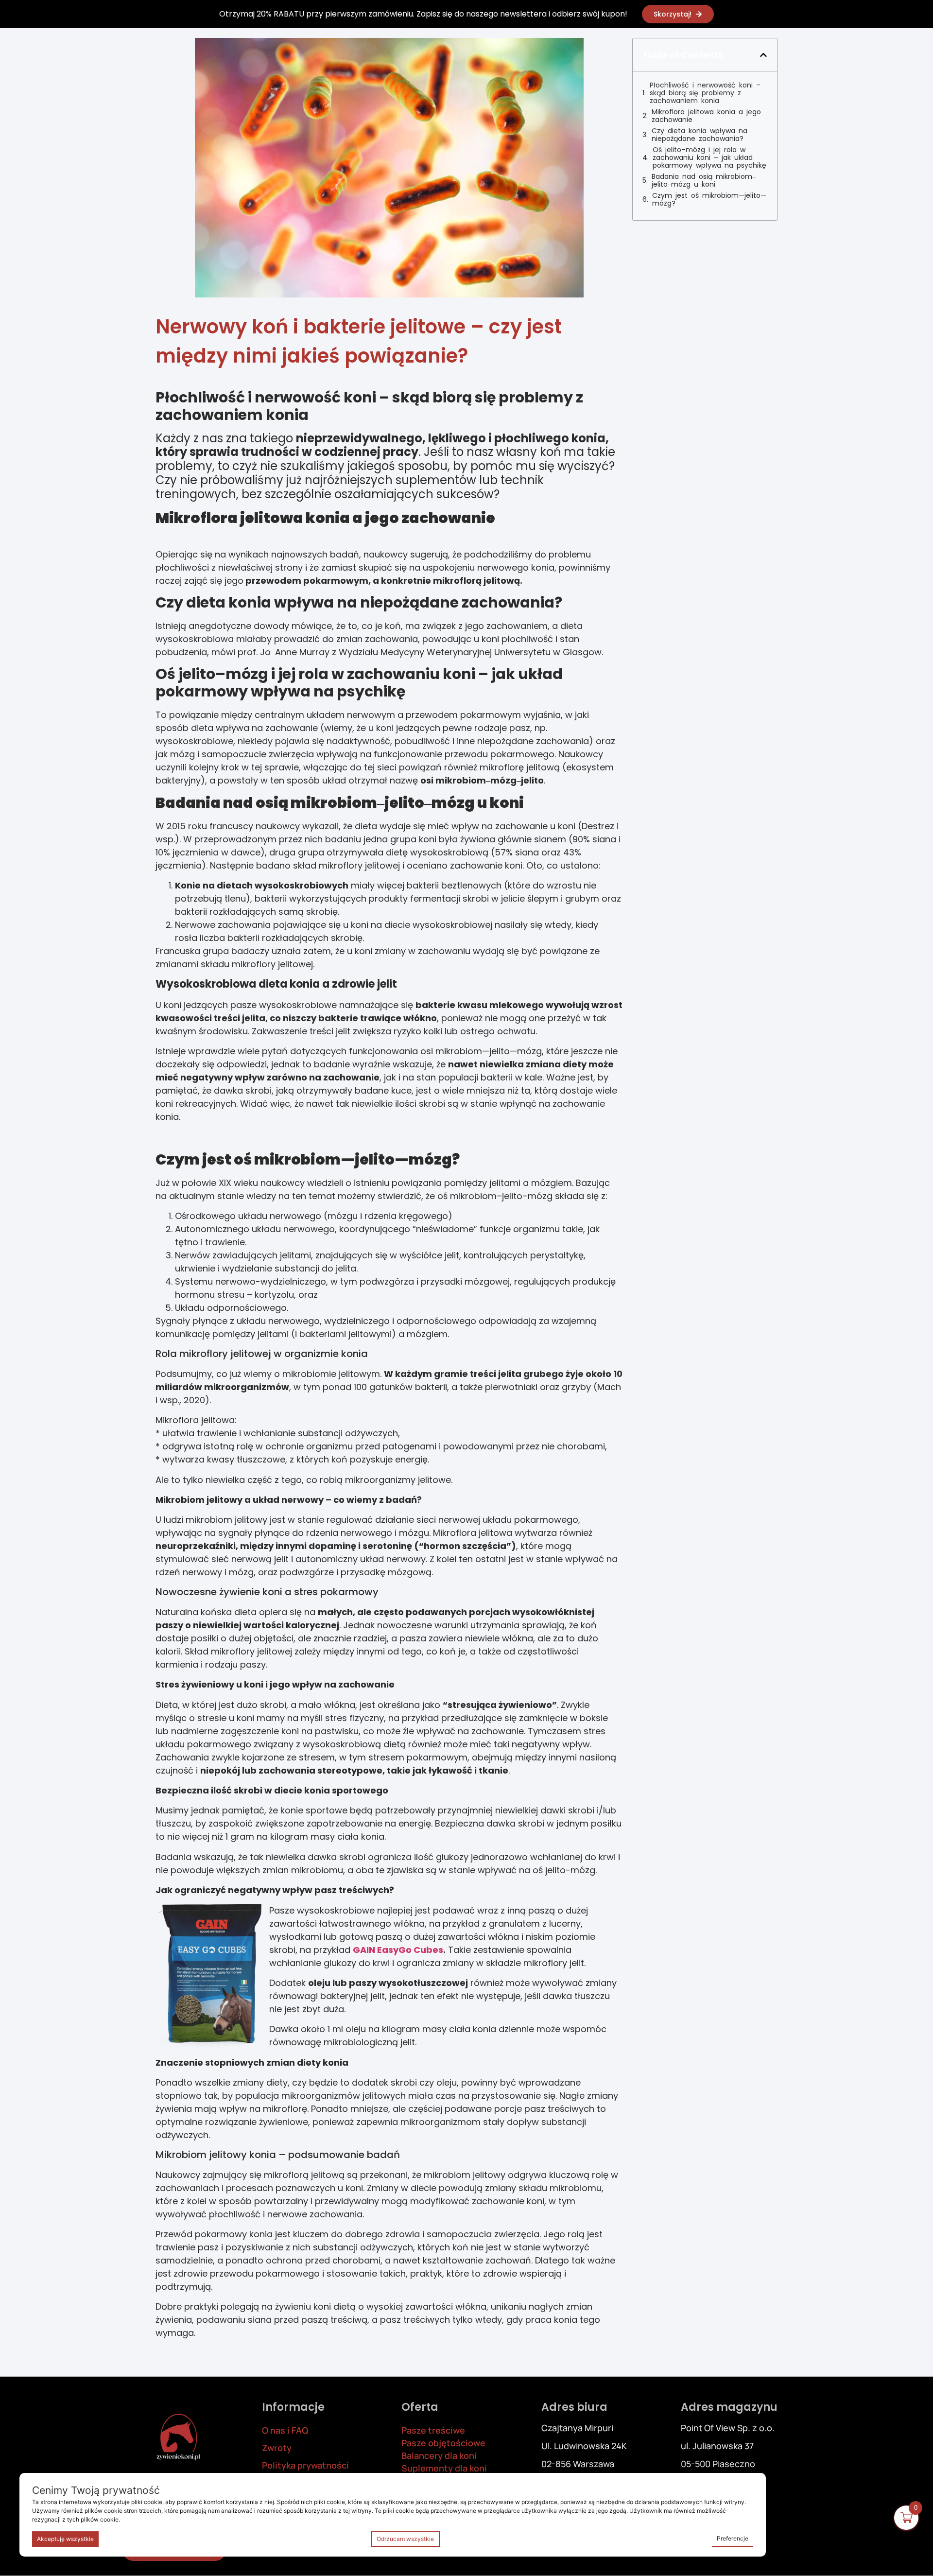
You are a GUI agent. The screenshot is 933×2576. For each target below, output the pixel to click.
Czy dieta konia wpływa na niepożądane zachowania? (700, 135)
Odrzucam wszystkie (405, 2539)
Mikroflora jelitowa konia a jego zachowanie (706, 116)
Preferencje (733, 2538)
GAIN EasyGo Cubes (398, 1950)
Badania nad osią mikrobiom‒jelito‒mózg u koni (704, 180)
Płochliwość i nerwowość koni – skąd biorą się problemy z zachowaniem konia (705, 93)
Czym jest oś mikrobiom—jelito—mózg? (709, 199)
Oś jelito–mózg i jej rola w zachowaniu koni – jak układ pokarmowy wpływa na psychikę (709, 157)
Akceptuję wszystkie (65, 2539)
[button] (763, 55)
